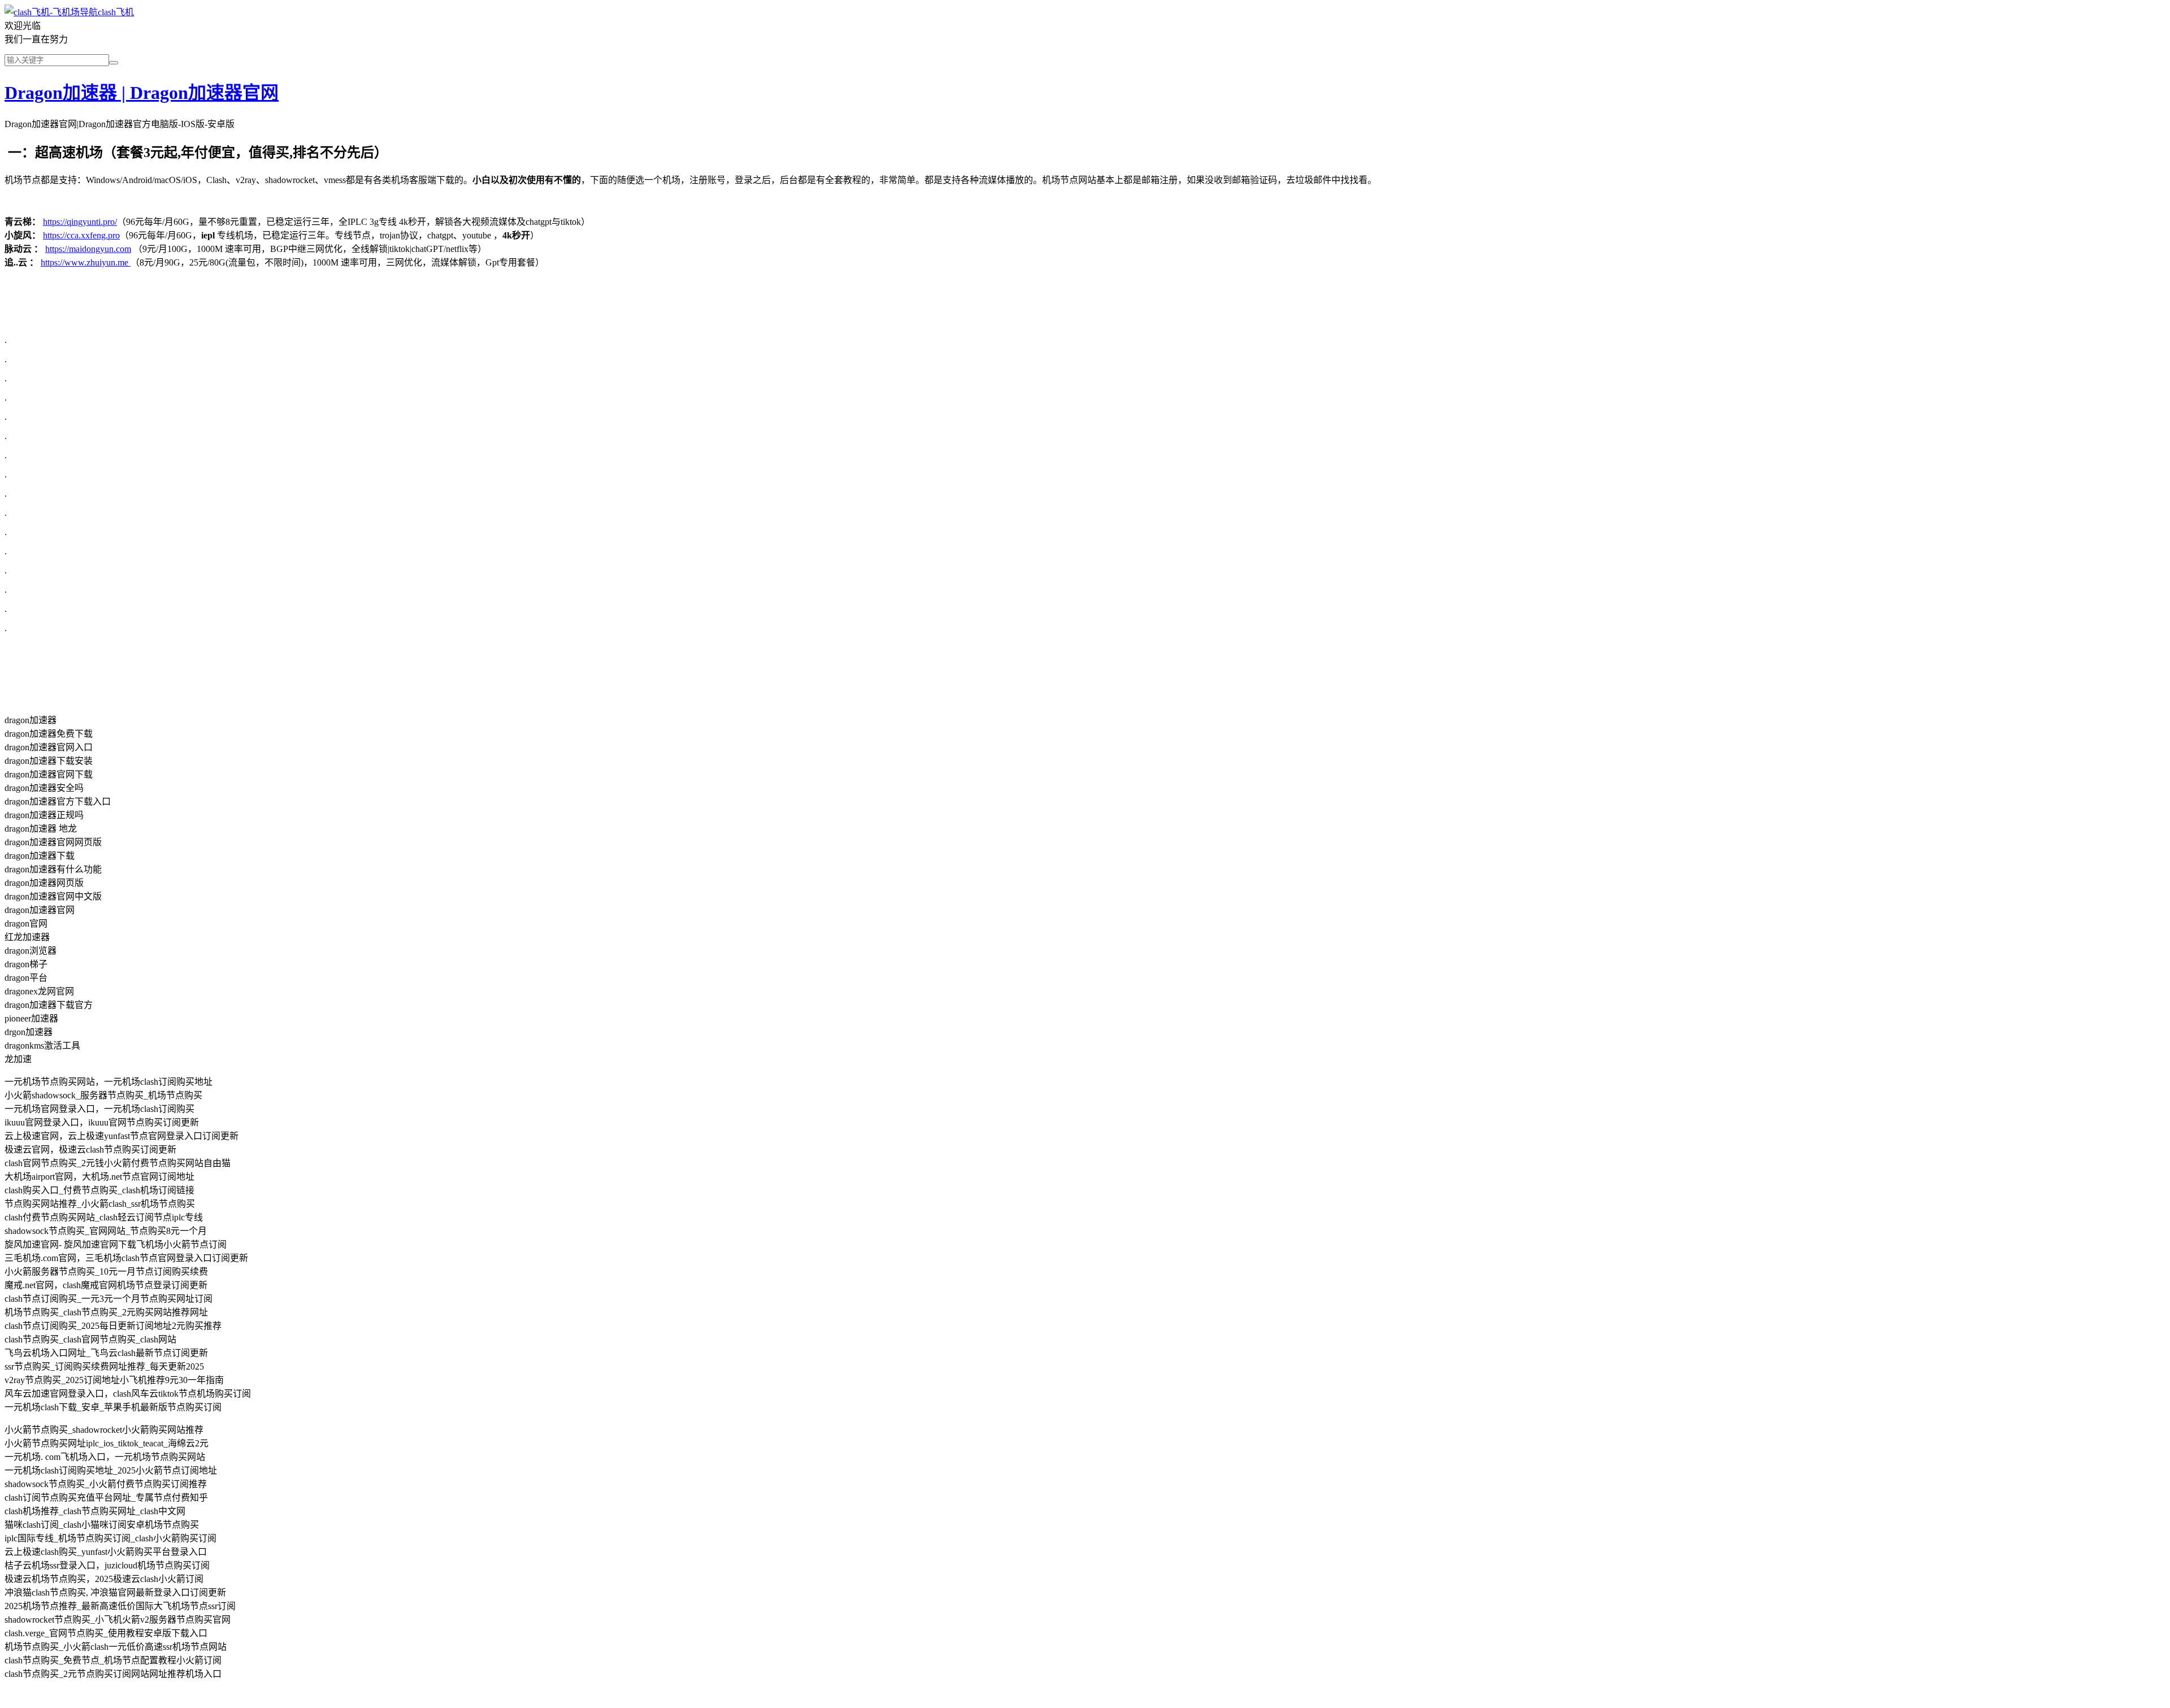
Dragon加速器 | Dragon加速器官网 (142, 93)
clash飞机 (116, 12)
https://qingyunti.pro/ (80, 222)
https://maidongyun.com (88, 249)
